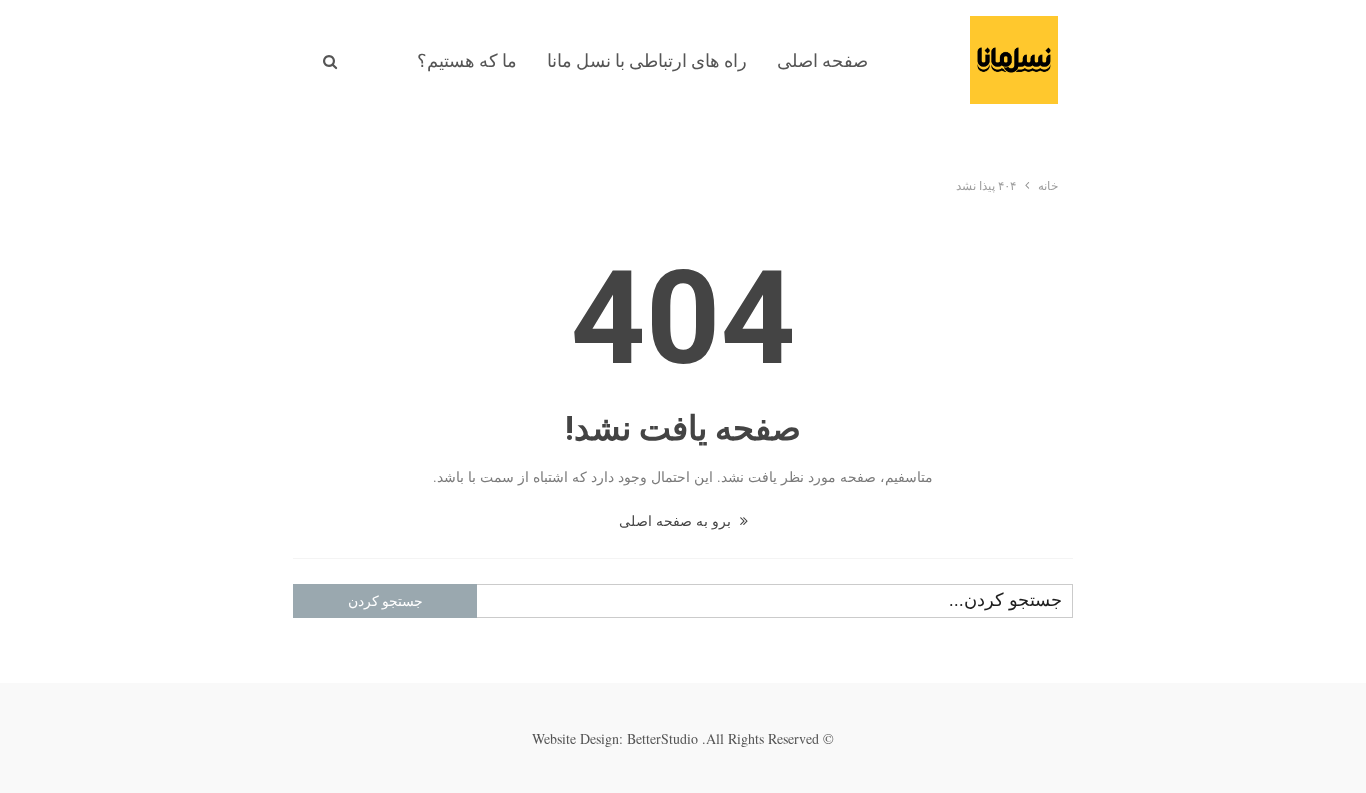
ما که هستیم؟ (467, 60)
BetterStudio (662, 738)
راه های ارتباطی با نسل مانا (647, 60)
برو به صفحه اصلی (677, 520)
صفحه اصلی (822, 60)
